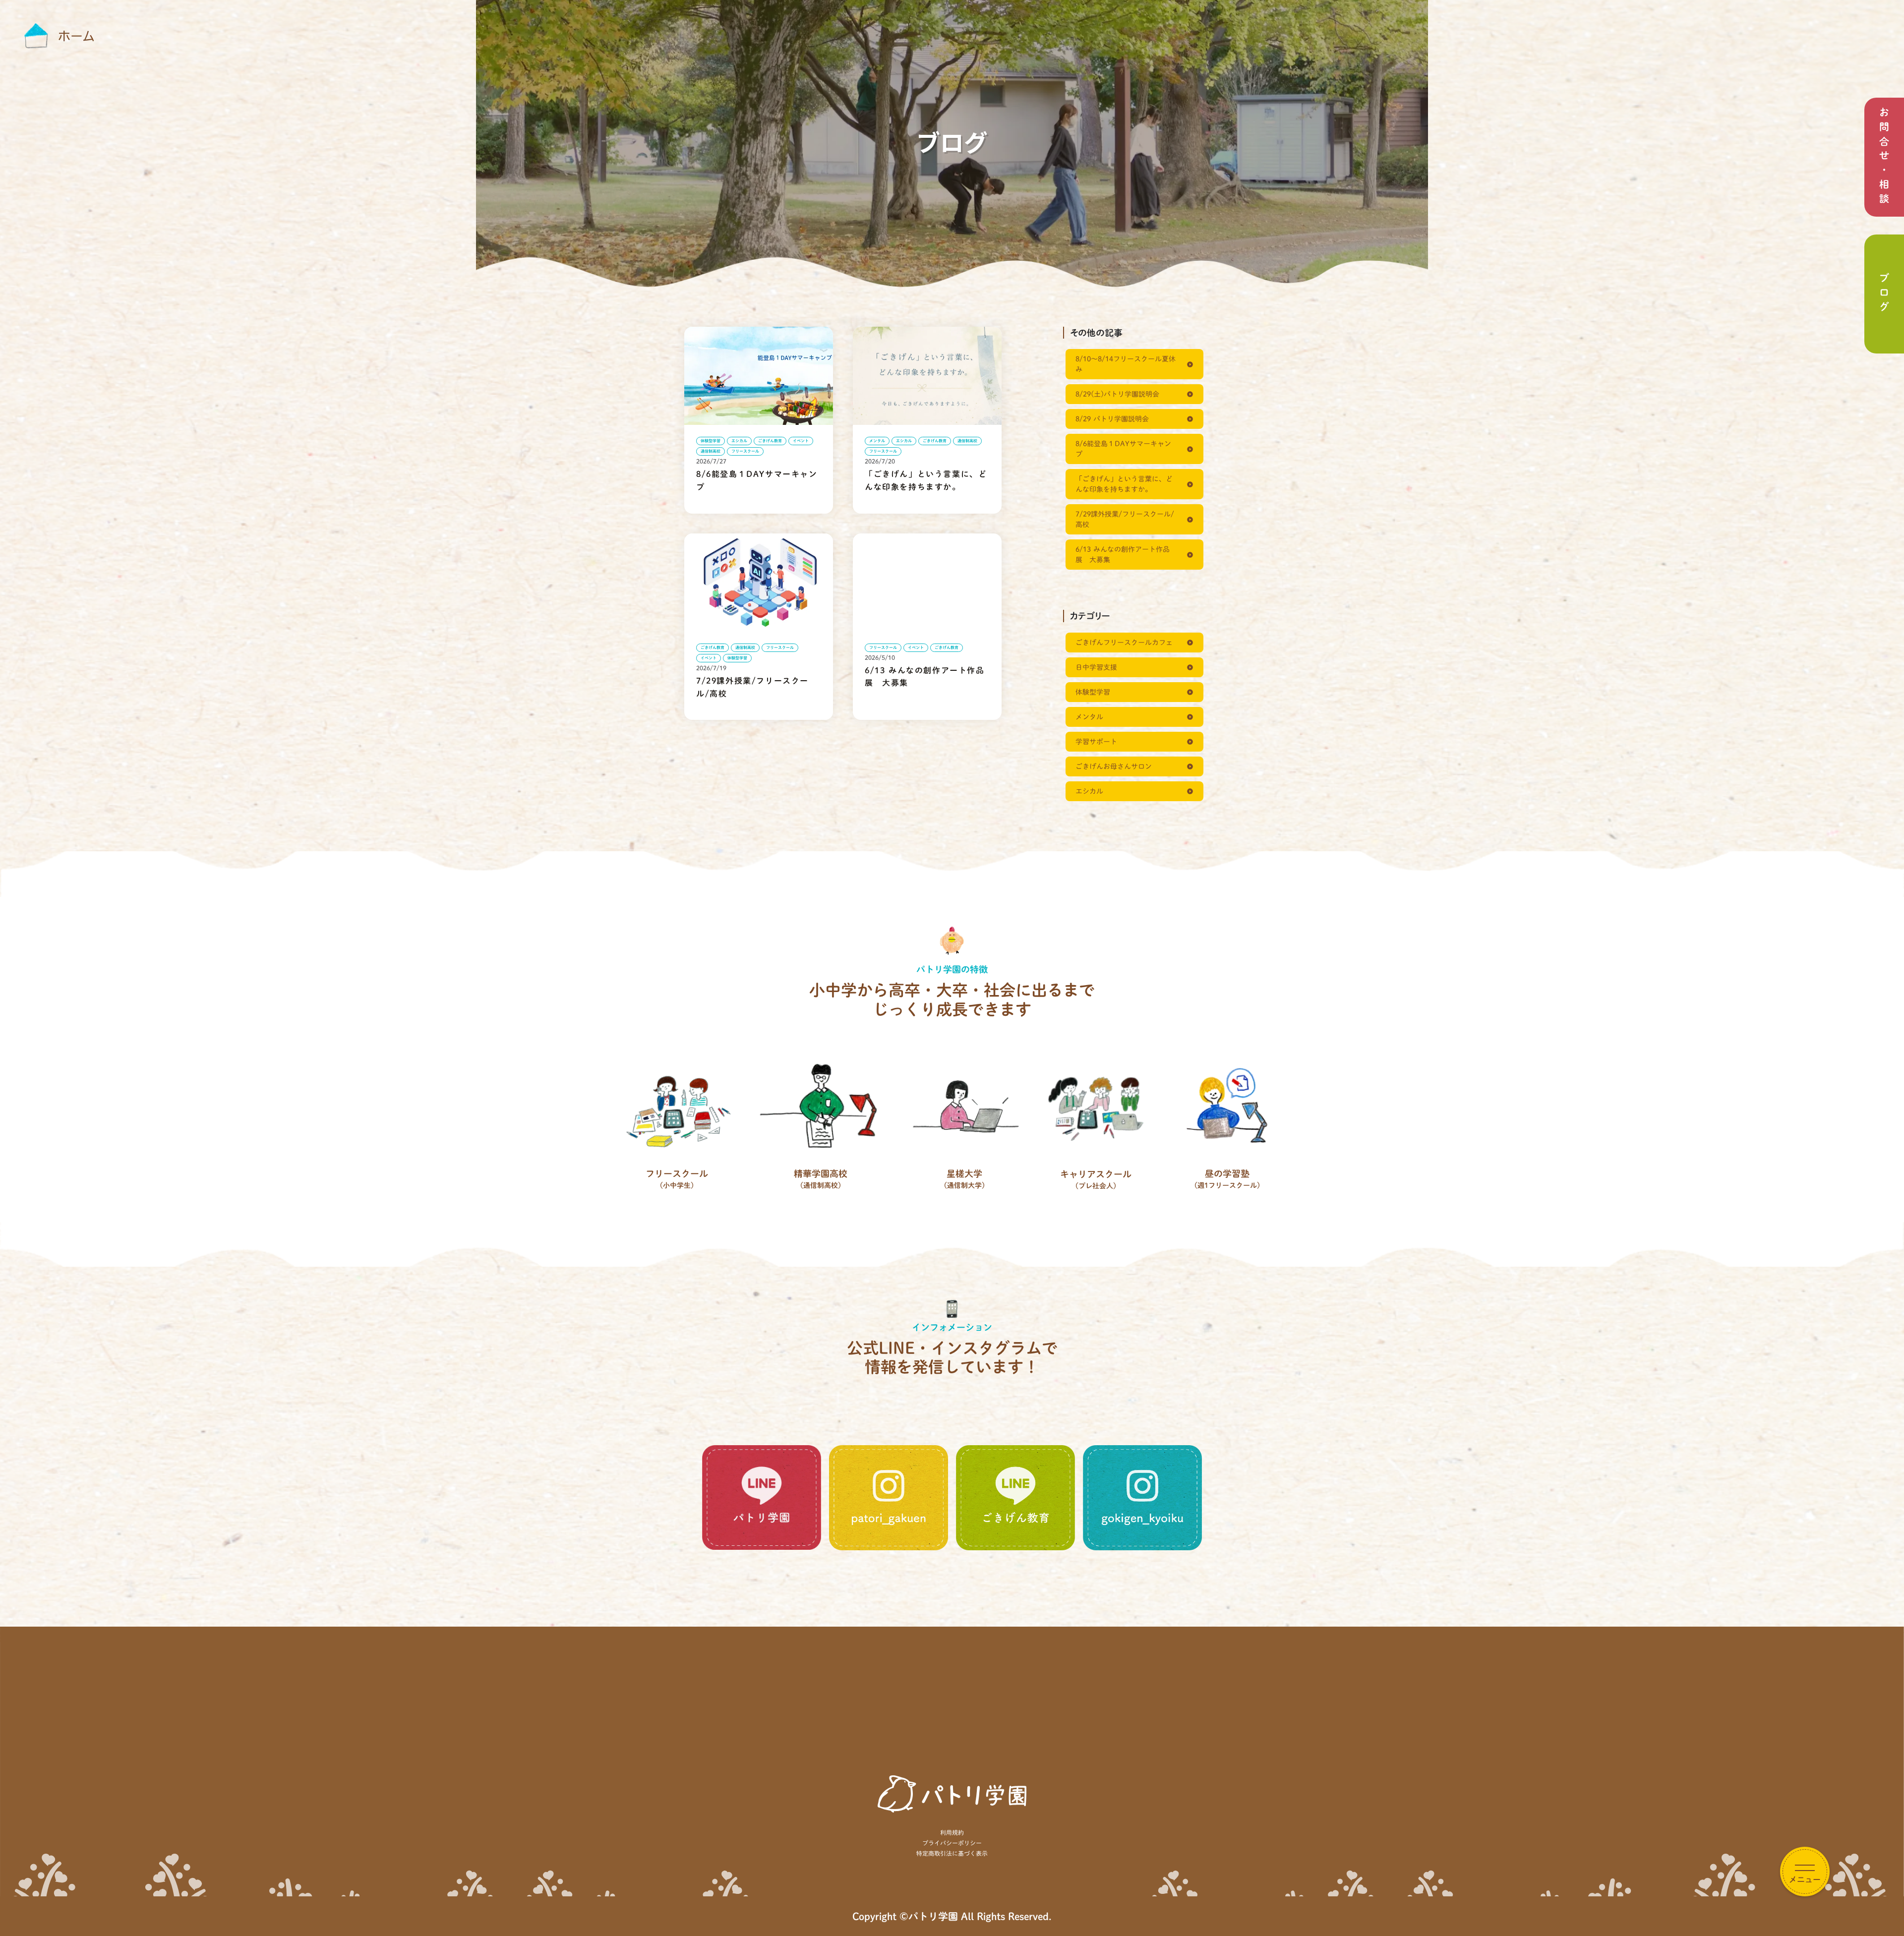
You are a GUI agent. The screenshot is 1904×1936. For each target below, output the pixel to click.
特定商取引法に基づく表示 (952, 1853)
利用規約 (952, 1832)
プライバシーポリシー (952, 1843)
